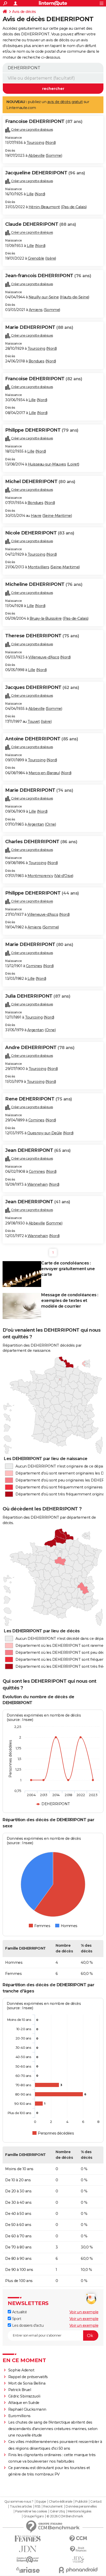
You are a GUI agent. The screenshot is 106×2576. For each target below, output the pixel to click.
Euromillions (19, 2416)
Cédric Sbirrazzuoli (24, 2396)
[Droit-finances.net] (78, 2549)
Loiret (73, 464)
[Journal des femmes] (28, 2539)
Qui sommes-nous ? (19, 2502)
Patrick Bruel (20, 2390)
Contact (96, 2502)
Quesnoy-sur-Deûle (45, 1133)
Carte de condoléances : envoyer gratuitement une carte (68, 1269)
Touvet (34, 721)
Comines (34, 966)
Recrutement (53, 2507)
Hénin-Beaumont (44, 207)
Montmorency (40, 876)
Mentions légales (79, 2511)
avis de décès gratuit (65, 102)
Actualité (19, 2312)
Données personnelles (81, 2507)
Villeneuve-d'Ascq (44, 657)
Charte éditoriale (61, 2502)
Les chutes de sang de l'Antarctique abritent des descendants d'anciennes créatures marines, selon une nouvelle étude (53, 2429)
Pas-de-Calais (74, 207)
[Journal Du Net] (28, 2549)
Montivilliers (39, 567)
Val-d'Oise (64, 876)
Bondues (37, 361)
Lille (30, 194)
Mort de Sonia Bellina (27, 2383)
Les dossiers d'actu (27, 2325)
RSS (38, 2507)
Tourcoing (35, 143)
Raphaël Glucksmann (27, 2409)
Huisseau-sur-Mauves (47, 464)
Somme (54, 156)
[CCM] (78, 2539)
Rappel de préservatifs (28, 2377)
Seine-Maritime (57, 516)
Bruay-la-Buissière (46, 618)
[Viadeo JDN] (78, 2560)
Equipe (41, 2502)
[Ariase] (28, 2570)
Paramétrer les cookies (31, 2511)
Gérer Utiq (57, 2511)
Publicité (81, 2502)
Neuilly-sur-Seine (44, 297)
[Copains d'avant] (28, 2560)
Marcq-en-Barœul (44, 773)
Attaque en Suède (24, 2403)
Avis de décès (24, 12)
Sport (16, 2319)
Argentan (36, 824)
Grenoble (36, 258)
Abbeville (37, 156)
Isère (51, 258)
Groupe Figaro (34, 2516)
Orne (51, 824)
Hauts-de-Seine (74, 297)
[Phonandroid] (78, 2570)
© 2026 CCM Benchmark (65, 2516)
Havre (36, 516)
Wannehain (38, 1184)
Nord (50, 143)
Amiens (36, 310)
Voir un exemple (84, 2312)
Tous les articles (21, 2507)
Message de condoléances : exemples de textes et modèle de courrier (70, 1301)
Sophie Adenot (21, 2370)
